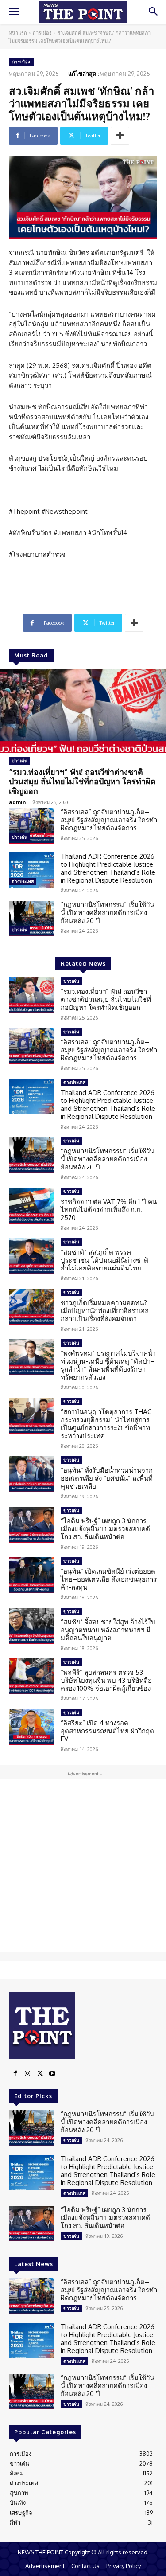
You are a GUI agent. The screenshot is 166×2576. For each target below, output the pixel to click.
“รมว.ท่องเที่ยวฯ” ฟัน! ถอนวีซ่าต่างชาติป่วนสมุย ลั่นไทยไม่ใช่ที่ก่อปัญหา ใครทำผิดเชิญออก (82, 781)
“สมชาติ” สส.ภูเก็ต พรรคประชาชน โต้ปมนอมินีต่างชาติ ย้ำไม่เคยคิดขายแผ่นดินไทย (104, 1260)
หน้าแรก (18, 33)
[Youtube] (52, 2074)
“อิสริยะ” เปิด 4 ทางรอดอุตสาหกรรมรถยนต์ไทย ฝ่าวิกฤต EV (107, 1731)
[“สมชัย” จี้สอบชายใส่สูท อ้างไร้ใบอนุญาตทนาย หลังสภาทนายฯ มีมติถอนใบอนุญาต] (31, 1626)
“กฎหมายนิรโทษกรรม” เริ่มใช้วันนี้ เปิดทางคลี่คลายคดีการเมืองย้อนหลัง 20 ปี (107, 913)
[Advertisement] (83, 1865)
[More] (120, 136)
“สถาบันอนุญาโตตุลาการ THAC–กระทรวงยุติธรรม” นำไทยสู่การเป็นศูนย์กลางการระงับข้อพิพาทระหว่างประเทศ (108, 1424)
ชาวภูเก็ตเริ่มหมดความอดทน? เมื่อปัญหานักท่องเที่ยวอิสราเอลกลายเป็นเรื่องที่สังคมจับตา (105, 1311)
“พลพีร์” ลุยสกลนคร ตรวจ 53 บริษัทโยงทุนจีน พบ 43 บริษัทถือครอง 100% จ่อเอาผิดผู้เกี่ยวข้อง (106, 1680)
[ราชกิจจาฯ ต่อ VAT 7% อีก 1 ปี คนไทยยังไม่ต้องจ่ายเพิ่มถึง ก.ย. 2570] (31, 1205)
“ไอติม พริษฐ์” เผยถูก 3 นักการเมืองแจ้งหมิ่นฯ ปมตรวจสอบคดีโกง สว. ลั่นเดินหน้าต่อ (105, 1529)
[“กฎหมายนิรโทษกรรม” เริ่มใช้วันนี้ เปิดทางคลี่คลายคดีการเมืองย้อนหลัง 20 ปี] (31, 919)
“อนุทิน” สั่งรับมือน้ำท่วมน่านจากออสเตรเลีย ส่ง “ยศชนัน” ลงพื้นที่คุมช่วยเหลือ (107, 1478)
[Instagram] (27, 2074)
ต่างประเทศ (23, 881)
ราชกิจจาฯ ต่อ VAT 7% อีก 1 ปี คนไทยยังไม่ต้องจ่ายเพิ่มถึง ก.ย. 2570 (109, 1210)
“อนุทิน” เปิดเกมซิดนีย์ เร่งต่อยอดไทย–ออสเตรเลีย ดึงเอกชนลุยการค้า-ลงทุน (109, 1579)
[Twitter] (40, 2074)
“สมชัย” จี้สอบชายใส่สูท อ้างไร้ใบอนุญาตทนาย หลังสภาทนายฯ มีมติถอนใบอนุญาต (108, 1630)
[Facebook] (15, 2074)
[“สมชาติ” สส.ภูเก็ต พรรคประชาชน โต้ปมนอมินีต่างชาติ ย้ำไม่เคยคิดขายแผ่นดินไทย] (31, 1256)
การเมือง (42, 33)
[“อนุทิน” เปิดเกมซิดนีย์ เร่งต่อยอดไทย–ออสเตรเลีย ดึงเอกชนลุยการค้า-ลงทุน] (31, 1575)
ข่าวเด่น (19, 761)
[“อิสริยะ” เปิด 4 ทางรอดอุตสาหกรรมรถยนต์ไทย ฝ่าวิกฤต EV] (31, 1727)
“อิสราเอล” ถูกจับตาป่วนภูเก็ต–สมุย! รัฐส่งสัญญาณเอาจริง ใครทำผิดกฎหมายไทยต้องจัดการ (109, 820)
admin (17, 802)
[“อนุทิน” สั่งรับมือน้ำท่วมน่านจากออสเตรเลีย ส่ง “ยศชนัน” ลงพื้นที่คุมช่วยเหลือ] (31, 1474)
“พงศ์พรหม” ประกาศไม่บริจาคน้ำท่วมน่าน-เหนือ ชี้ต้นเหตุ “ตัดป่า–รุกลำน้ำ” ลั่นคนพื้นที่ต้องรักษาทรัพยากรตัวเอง (108, 1365)
